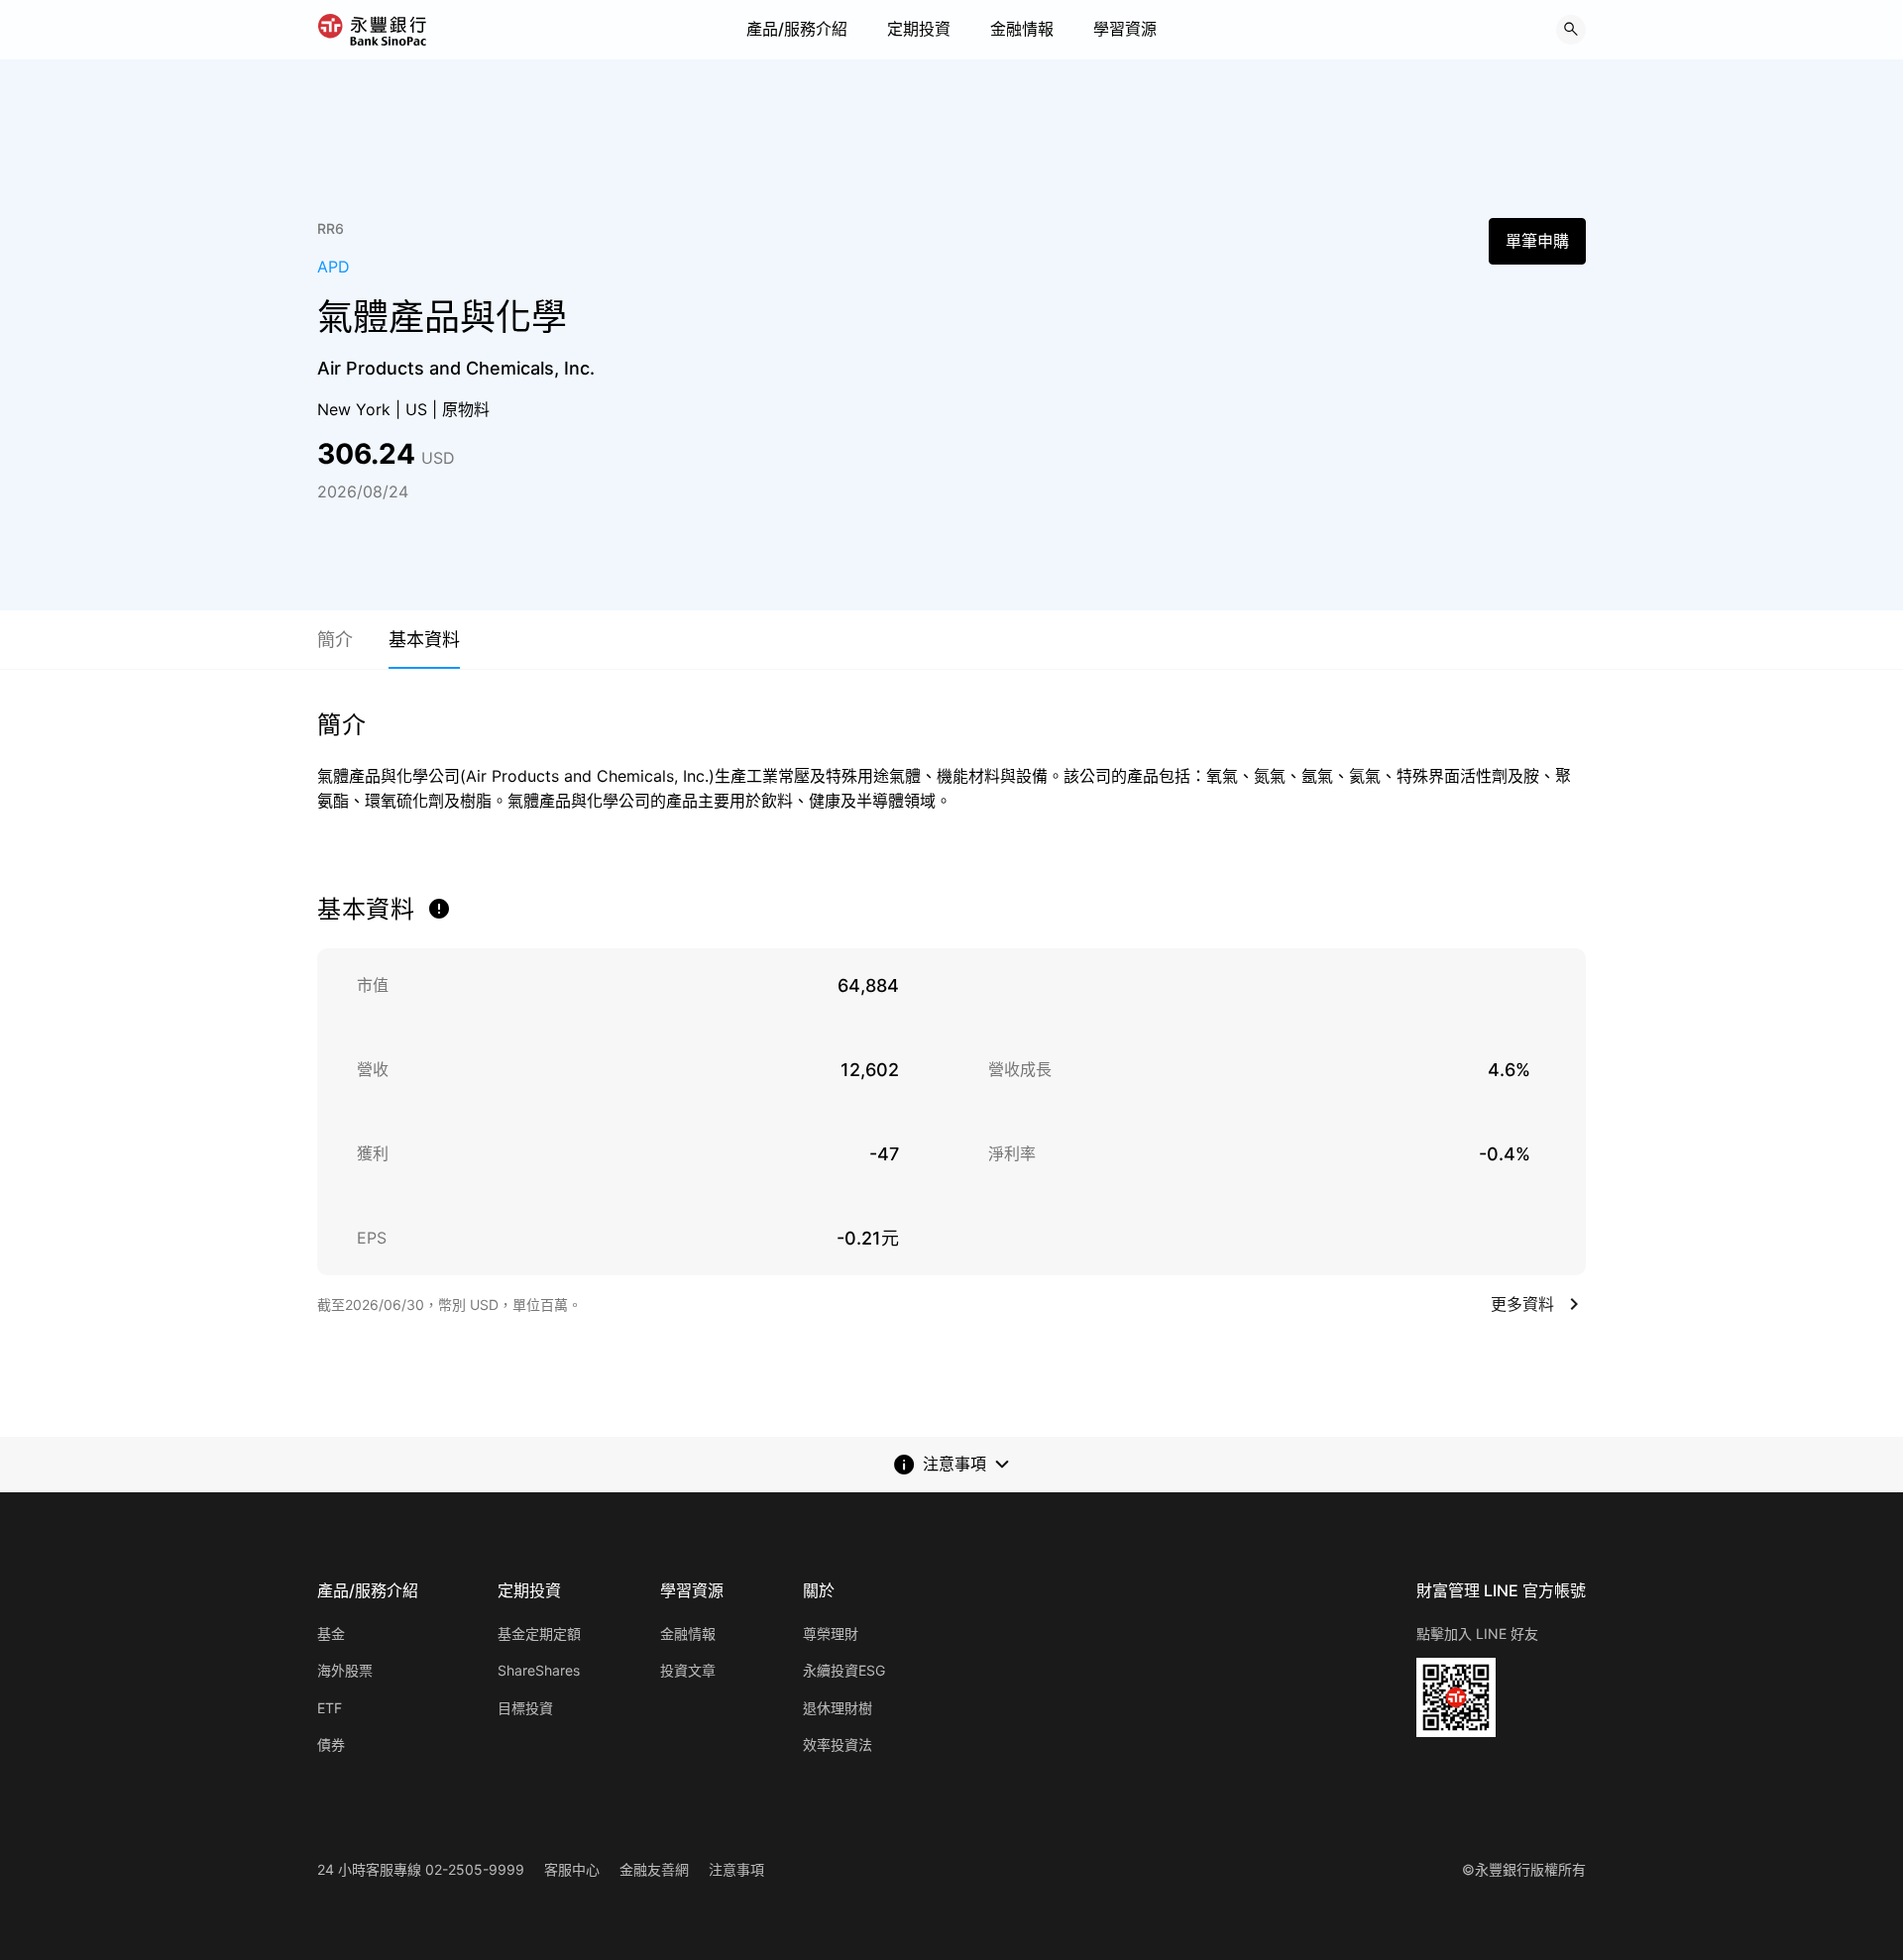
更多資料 (1522, 1304)
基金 (331, 1633)
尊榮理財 (831, 1633)
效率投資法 (838, 1744)
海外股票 (345, 1670)
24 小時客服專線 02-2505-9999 (421, 1869)
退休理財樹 (838, 1708)
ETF (330, 1708)
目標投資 (525, 1708)
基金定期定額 (539, 1633)
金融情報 (1022, 29)
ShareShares (539, 1670)
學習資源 (1125, 29)
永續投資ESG (844, 1670)
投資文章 (688, 1670)
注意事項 (736, 1869)
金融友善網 (654, 1869)
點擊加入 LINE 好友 (1477, 1633)
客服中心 (572, 1869)
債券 (331, 1744)
